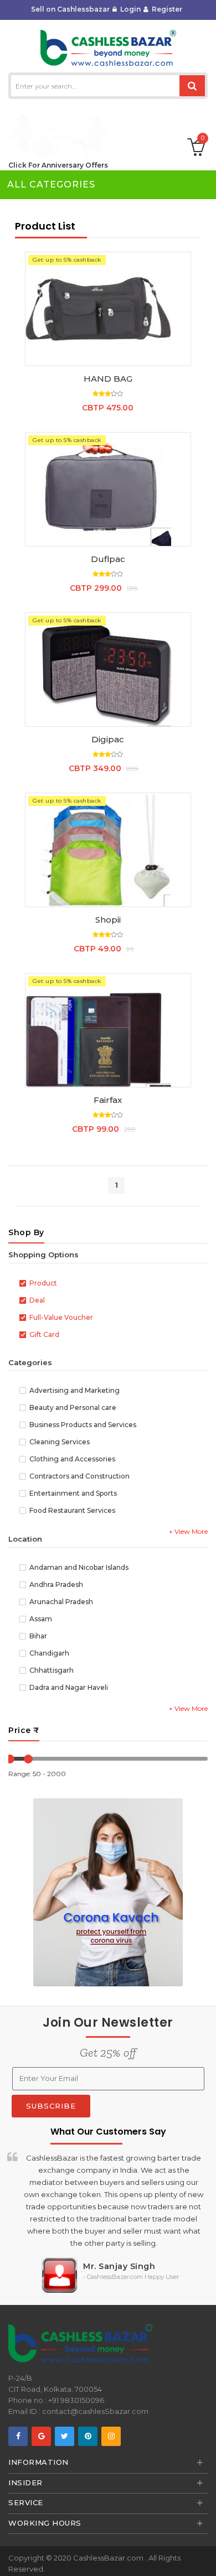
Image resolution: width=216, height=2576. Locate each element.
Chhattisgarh (52, 1671)
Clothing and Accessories (72, 1459)
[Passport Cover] (108, 1030)
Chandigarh (49, 1654)
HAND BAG (108, 379)
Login (129, 9)
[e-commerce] (108, 47)
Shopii (108, 920)
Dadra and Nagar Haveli (69, 1688)
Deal (37, 1301)
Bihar (38, 1636)
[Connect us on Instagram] (111, 2436)
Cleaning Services (60, 1442)
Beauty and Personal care (73, 1408)
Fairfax (108, 1100)
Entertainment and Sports (73, 1494)
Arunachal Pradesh (61, 1602)
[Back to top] (204, 2556)
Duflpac (108, 559)
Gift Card (44, 1335)
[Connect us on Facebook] (18, 2436)
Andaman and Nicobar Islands (79, 1568)
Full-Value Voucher (61, 1318)
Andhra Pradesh (56, 1585)
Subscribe (51, 2106)
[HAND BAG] (108, 309)
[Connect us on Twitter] (65, 2436)
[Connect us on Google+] (41, 2436)
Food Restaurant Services (72, 1511)
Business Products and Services (83, 1425)
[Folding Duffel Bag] (108, 489)
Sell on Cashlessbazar (70, 9)
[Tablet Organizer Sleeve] (108, 670)
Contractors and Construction (79, 1477)
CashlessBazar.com (109, 2558)
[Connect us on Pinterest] (88, 2436)
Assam (41, 1619)
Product (43, 1284)
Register (165, 9)
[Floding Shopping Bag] (108, 850)
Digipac (108, 739)
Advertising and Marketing (74, 1391)
